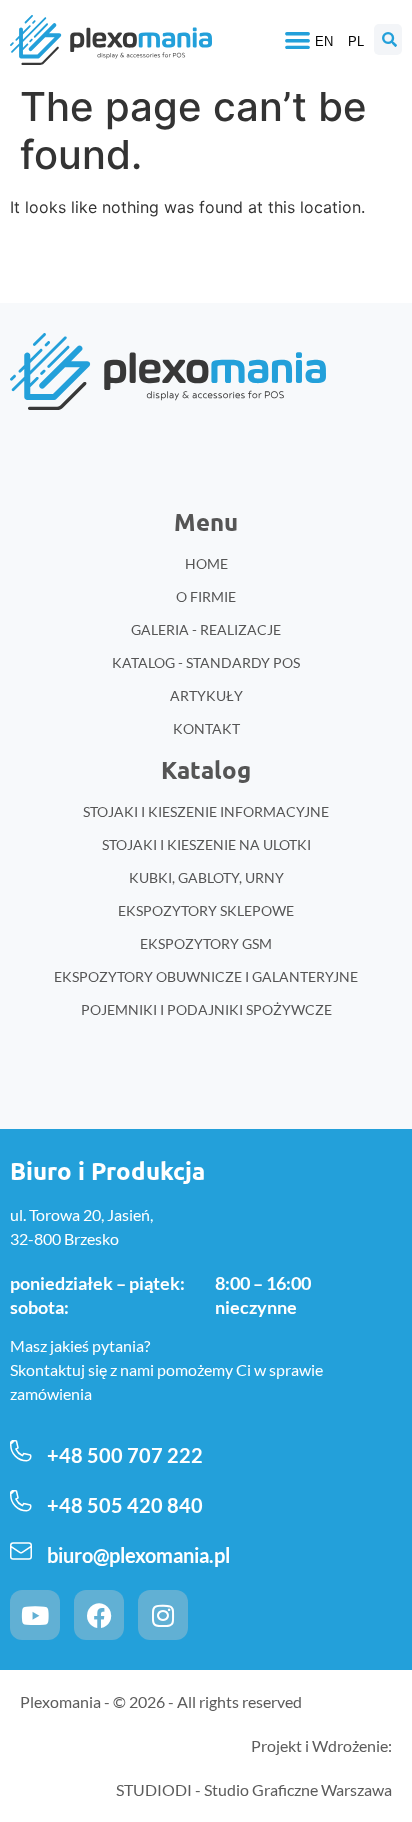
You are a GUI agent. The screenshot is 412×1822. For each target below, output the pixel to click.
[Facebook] (99, 1615)
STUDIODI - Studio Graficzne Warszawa (254, 1789)
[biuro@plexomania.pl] (21, 1551)
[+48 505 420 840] (21, 1501)
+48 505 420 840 (125, 1505)
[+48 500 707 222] (21, 1451)
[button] (297, 40)
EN (324, 41)
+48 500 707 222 (125, 1455)
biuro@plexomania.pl (138, 1555)
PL (356, 41)
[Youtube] (35, 1615)
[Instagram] (163, 1615)
